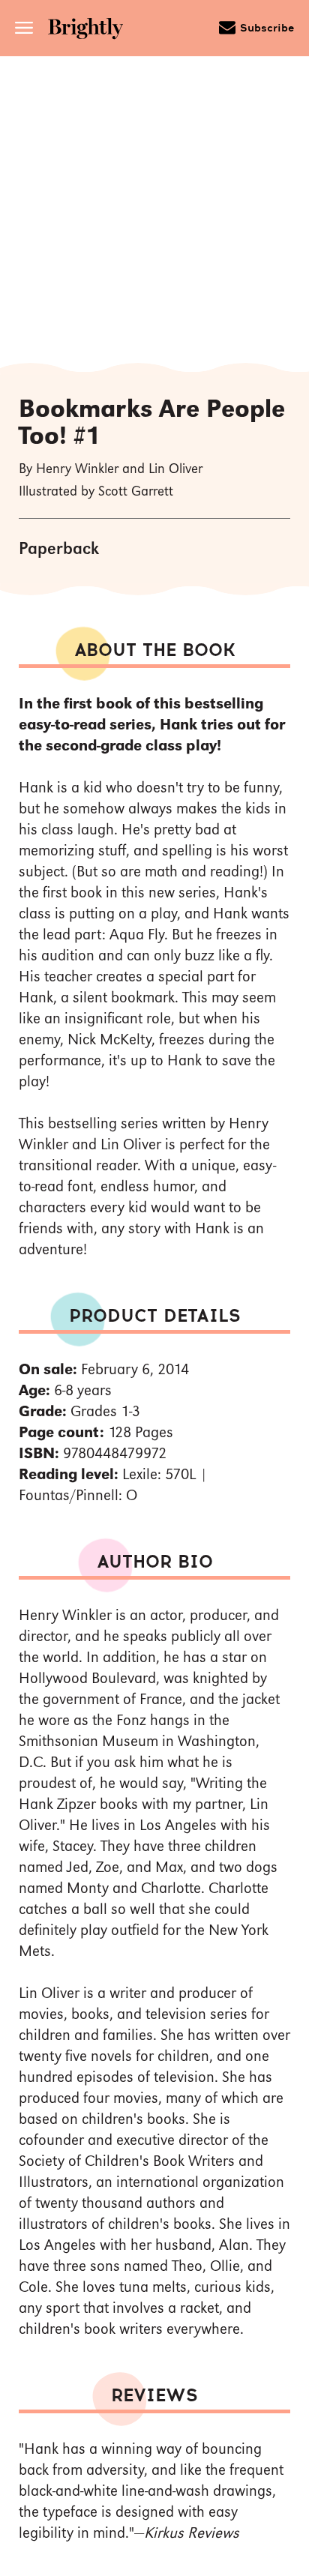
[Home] (91, 30)
